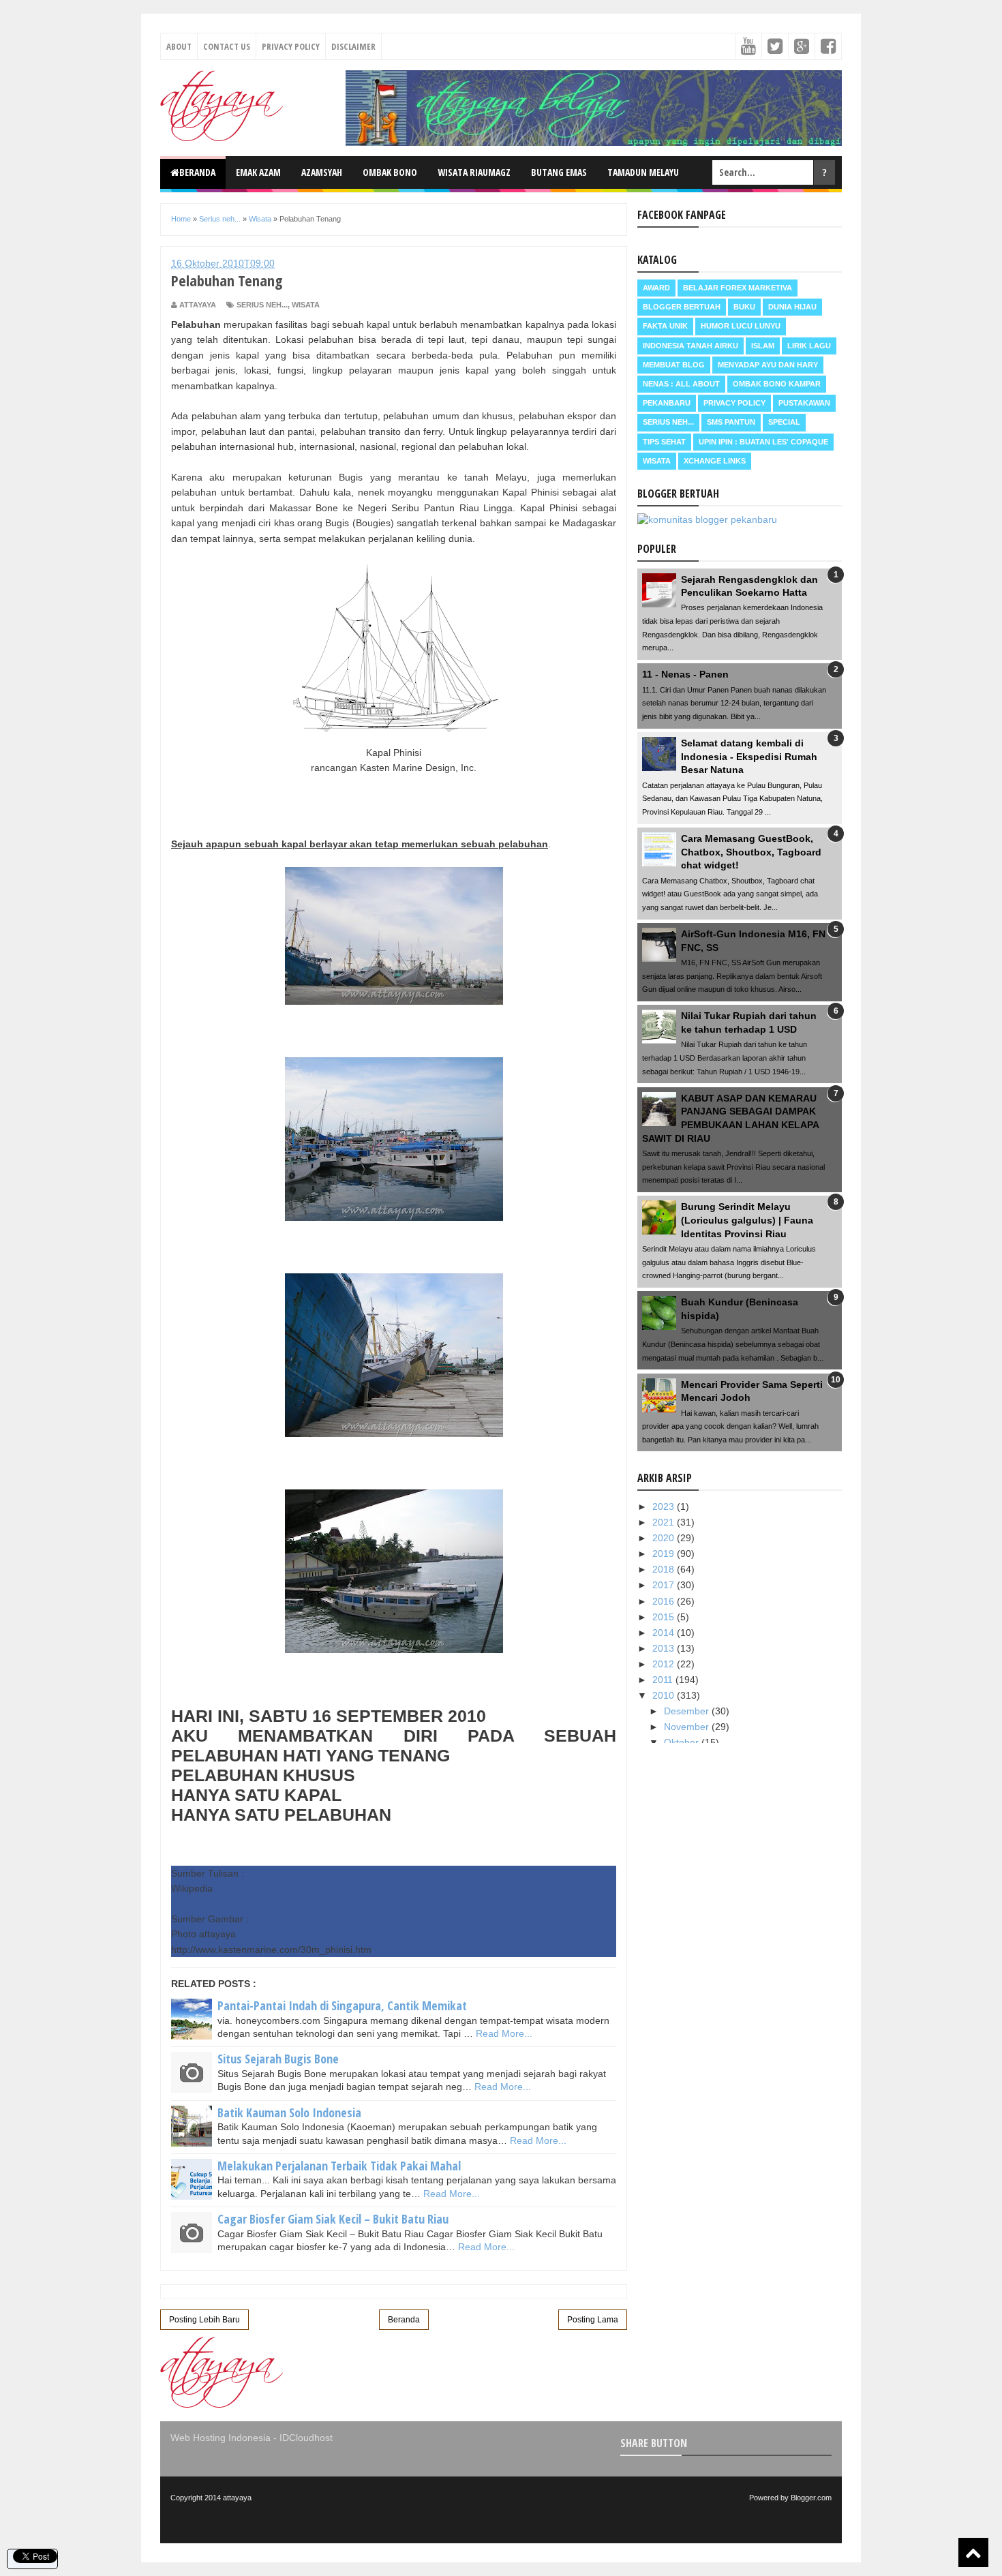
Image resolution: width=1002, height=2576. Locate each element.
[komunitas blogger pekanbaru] (707, 519)
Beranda (197, 172)
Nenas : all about (681, 384)
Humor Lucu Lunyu (741, 326)
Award (656, 288)
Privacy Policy (291, 46)
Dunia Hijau (792, 307)
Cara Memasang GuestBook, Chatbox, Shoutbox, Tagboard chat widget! (751, 852)
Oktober (683, 1742)
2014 (665, 1633)
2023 (665, 1506)
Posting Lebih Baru (204, 2320)
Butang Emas (559, 172)
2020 (665, 1538)
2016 (665, 1601)
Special (784, 422)
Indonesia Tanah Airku (690, 346)
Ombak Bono (390, 172)
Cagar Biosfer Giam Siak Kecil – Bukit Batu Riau (333, 2219)
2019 (665, 1554)
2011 (664, 1680)
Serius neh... (262, 305)
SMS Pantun (731, 422)
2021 (665, 1522)
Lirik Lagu (809, 346)
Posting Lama (593, 2320)
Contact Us (227, 46)
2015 (665, 1617)
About (179, 46)
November (688, 1727)
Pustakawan (804, 403)
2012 (665, 1664)
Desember (688, 1711)
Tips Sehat (664, 442)
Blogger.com (811, 2498)
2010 (665, 1695)
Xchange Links (715, 461)
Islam (763, 346)
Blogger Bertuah (682, 307)
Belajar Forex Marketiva (738, 288)
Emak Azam (258, 172)
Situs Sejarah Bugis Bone (278, 2059)
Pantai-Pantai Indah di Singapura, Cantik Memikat (342, 2005)
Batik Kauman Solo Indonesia (289, 2112)
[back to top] (973, 2552)
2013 (665, 1648)
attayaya (237, 2498)
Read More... (504, 2033)
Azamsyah (322, 172)
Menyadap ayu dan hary (768, 365)
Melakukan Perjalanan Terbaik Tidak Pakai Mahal (339, 2166)
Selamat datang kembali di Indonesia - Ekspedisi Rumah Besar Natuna (749, 756)
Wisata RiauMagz (474, 172)
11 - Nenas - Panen (685, 674)
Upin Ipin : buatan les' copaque (763, 442)
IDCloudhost (306, 2438)
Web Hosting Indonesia (221, 2438)
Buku (744, 307)
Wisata (306, 305)
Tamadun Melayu (643, 172)
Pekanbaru (667, 403)
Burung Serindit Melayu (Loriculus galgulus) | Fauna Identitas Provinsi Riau (747, 1220)
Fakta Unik (665, 326)
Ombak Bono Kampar (777, 384)
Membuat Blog (674, 365)
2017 (665, 1585)
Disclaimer (353, 46)
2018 (665, 1569)
